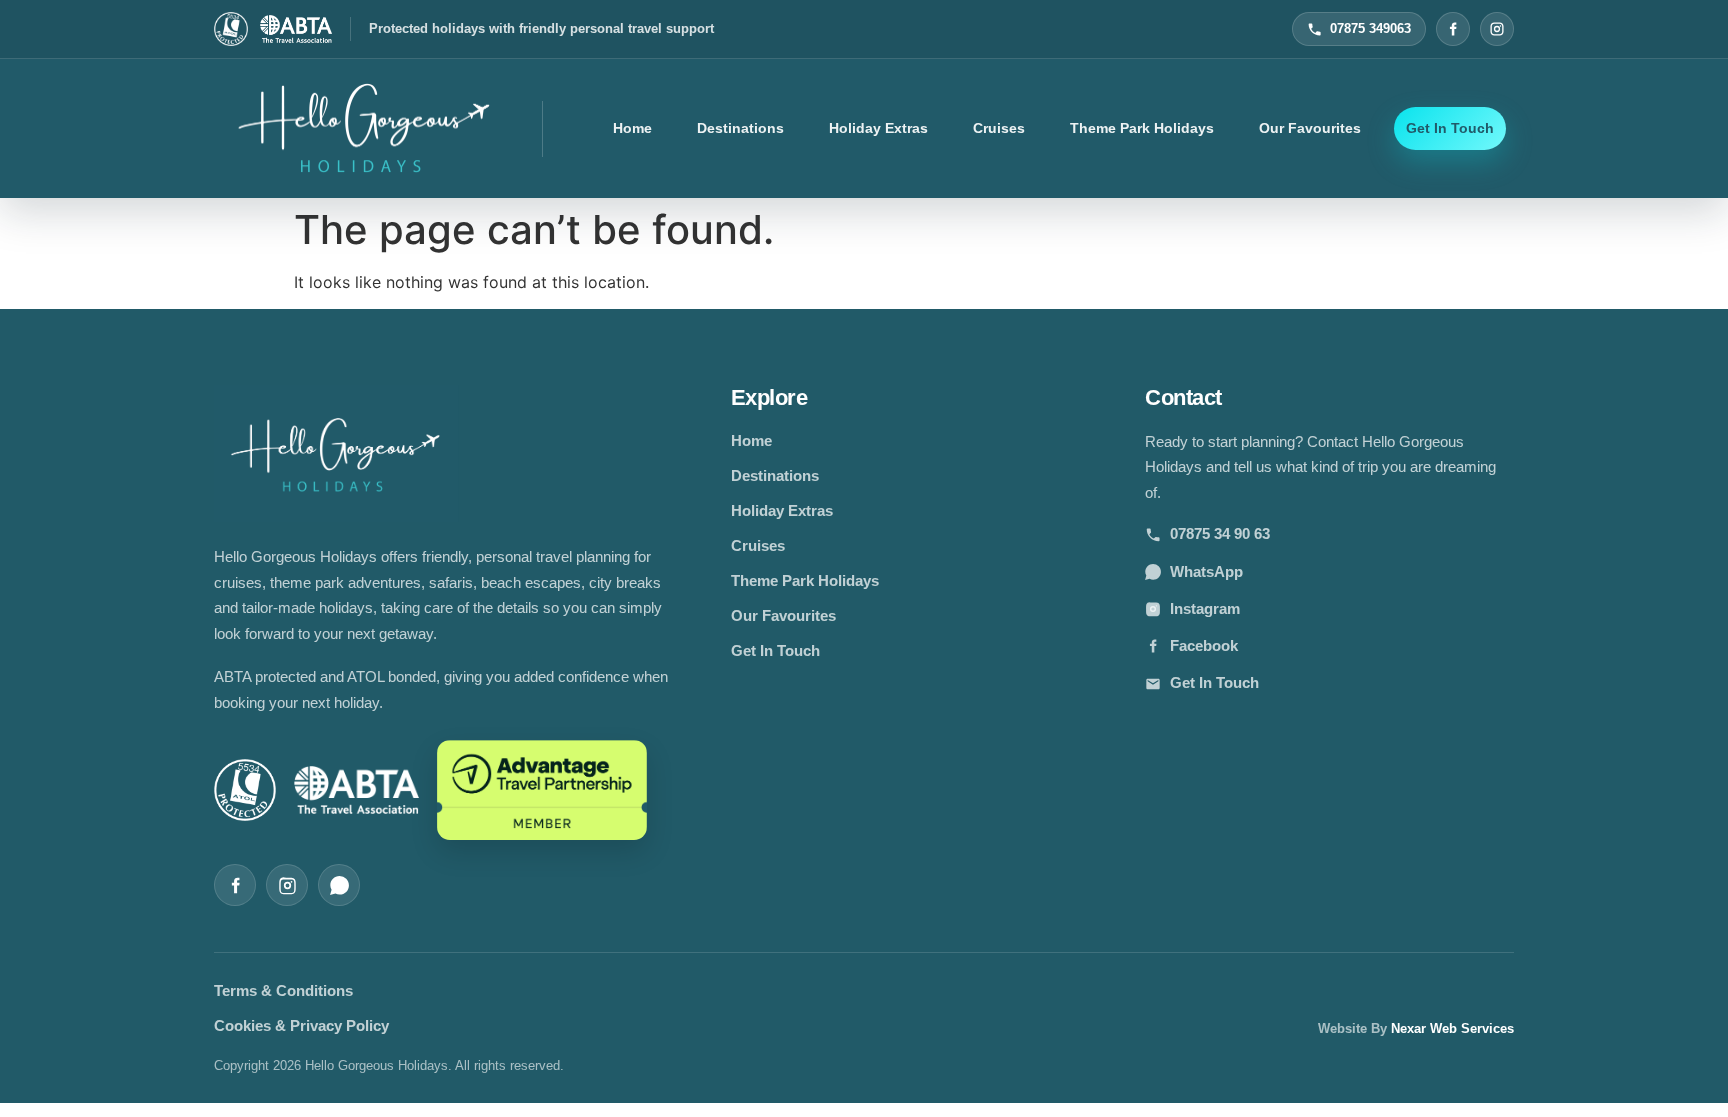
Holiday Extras (878, 128)
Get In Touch (1450, 128)
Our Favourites (1310, 128)
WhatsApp (1206, 571)
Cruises (999, 128)
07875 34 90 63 (1220, 533)
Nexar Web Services (1452, 1028)
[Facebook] (1453, 29)
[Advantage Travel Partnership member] (542, 790)
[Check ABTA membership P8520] (296, 29)
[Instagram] (1497, 29)
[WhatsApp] (339, 885)
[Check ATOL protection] (231, 29)
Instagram (1205, 608)
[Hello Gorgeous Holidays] (364, 128)
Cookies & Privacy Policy (301, 1025)
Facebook (1204, 645)
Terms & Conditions (283, 990)
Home (632, 128)
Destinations (740, 128)
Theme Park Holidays (1142, 128)
